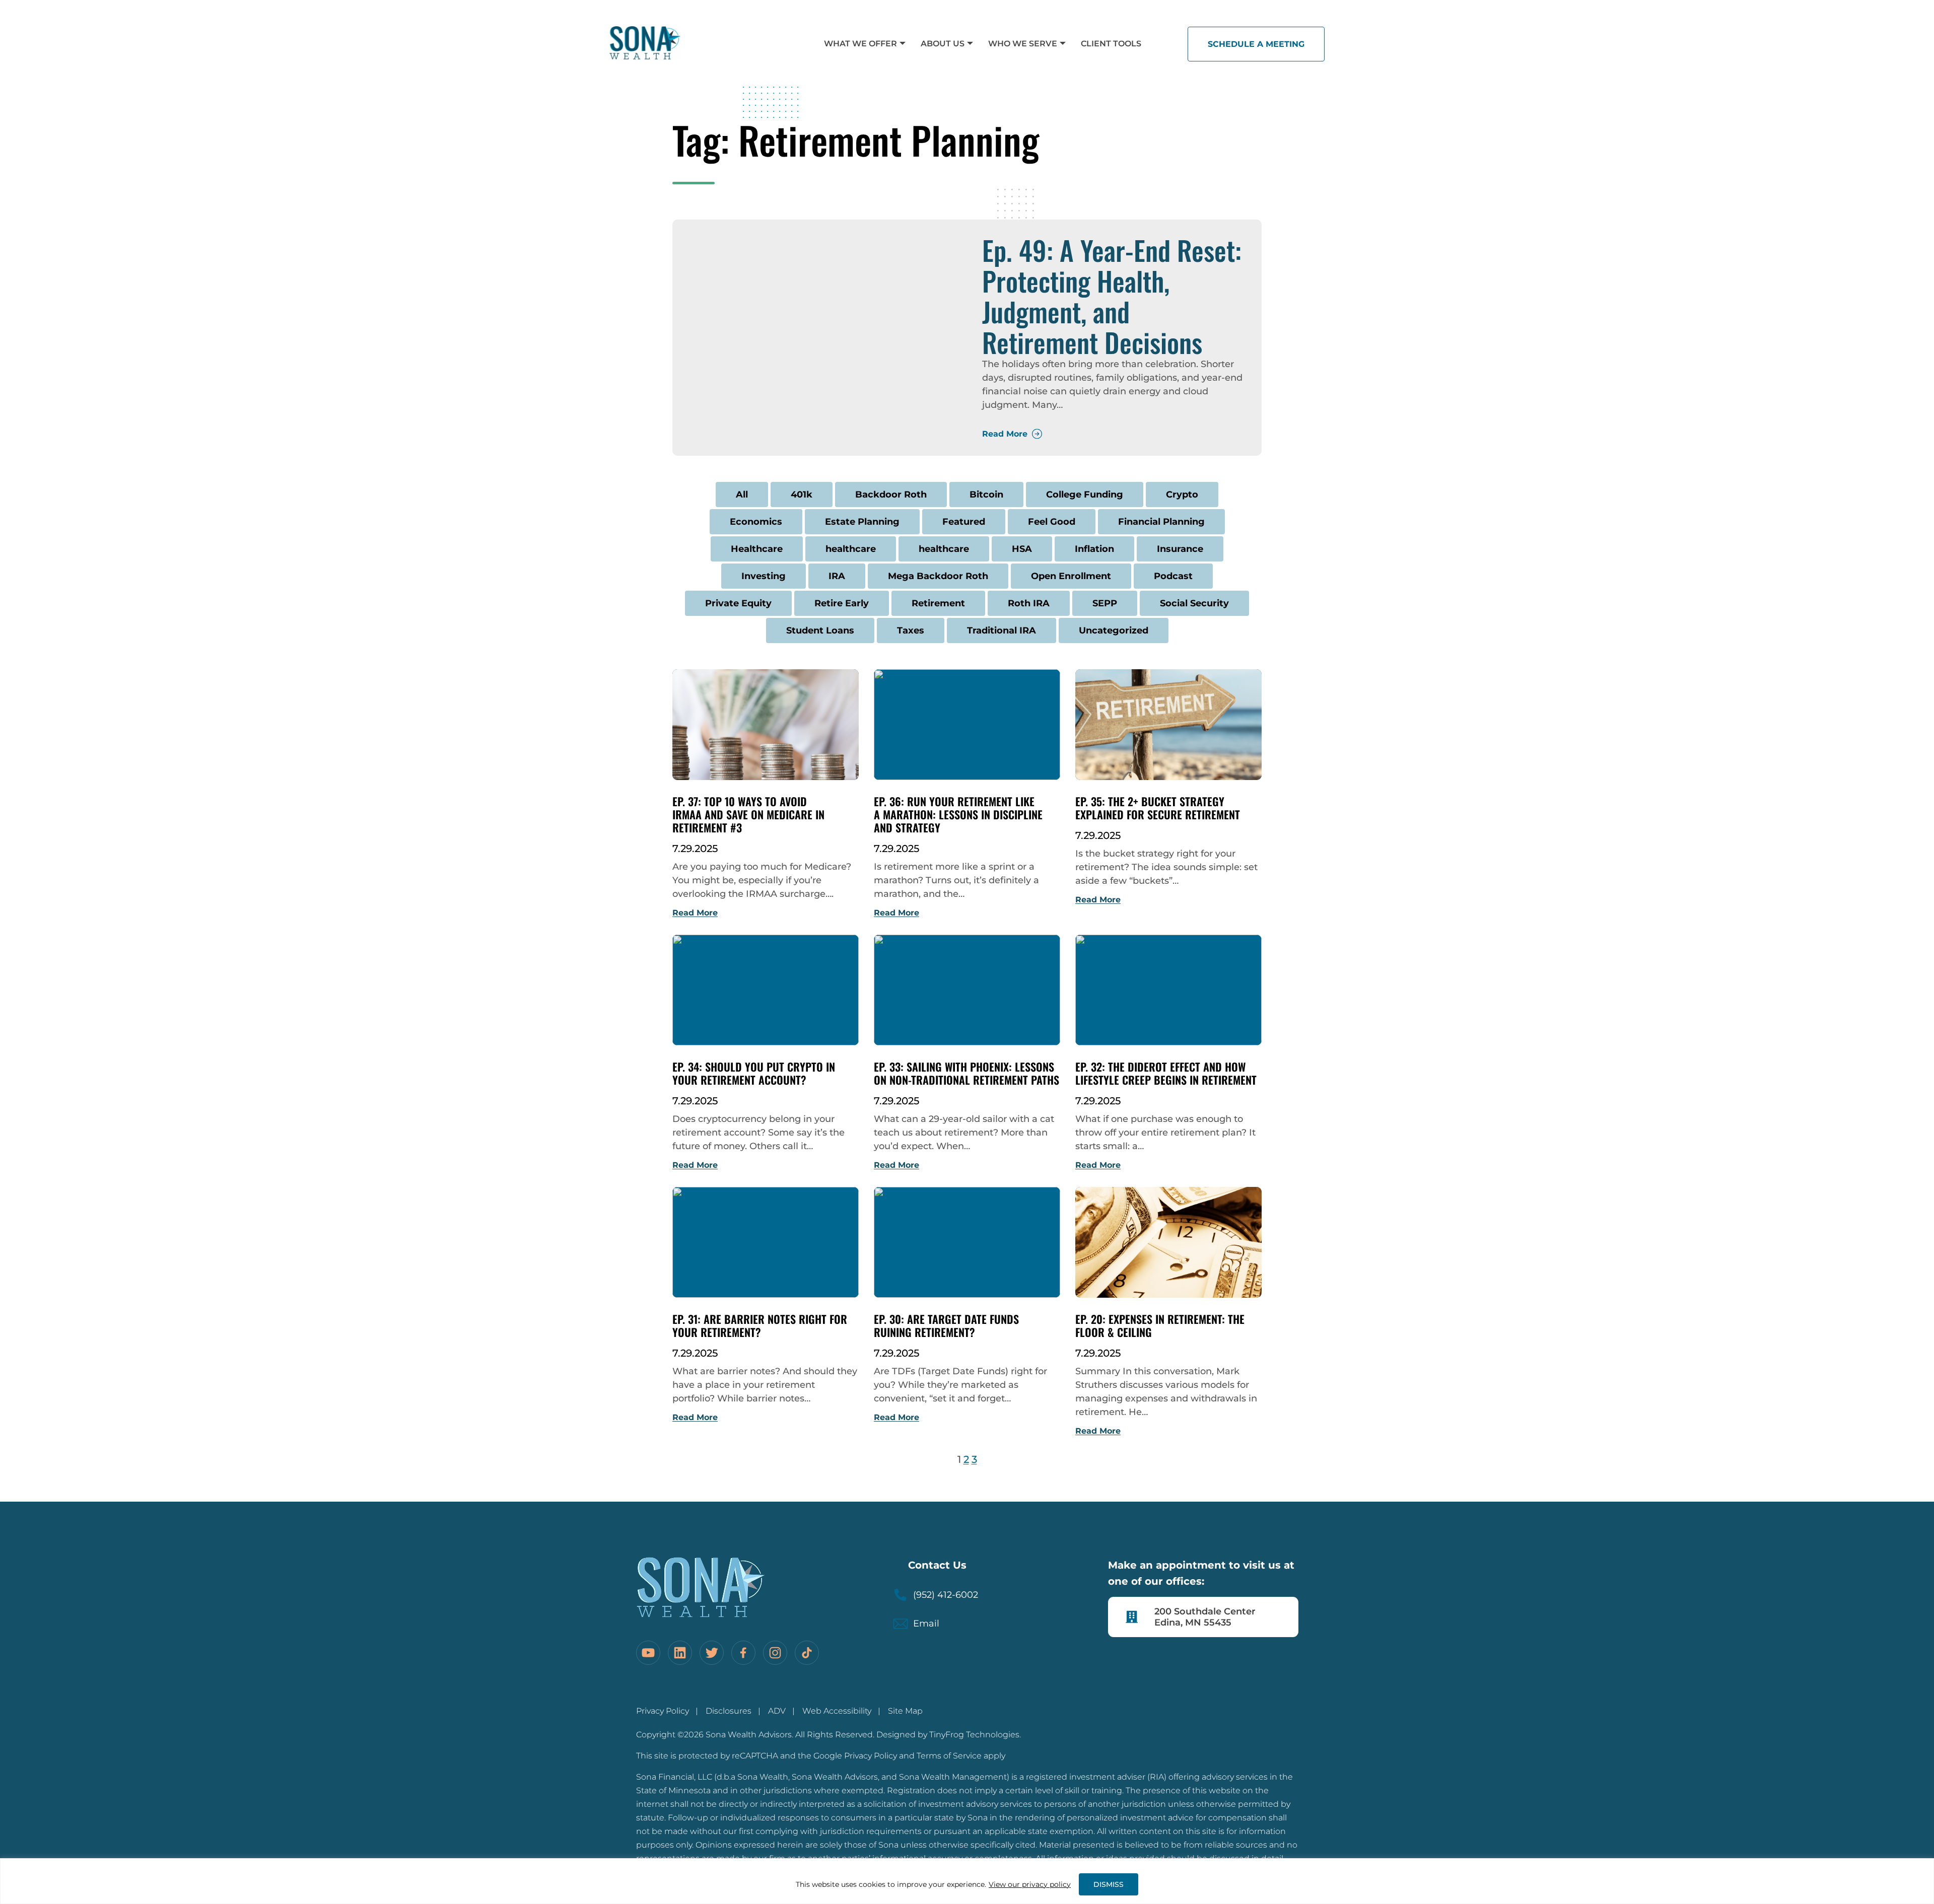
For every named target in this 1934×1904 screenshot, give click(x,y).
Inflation (1094, 549)
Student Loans (820, 630)
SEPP (1105, 603)
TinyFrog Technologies (974, 1735)
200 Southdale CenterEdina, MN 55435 (1205, 1617)
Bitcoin (986, 495)
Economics (756, 522)
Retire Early (842, 603)
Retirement (938, 603)
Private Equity (738, 603)
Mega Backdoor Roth (938, 576)
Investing (764, 576)
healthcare (851, 549)
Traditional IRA (1001, 630)
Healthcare (757, 549)
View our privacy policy (1030, 1884)
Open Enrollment (1071, 576)
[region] (967, 1881)
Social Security (1194, 603)
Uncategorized (1114, 630)
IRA (837, 576)
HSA (1022, 549)
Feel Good (1052, 522)
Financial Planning (1161, 522)
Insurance (1180, 549)
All (742, 495)
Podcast (1173, 576)
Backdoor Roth (891, 495)
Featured (964, 522)
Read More (1005, 434)
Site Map (905, 1711)
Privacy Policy (663, 1711)
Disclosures (729, 1711)
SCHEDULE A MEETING (1256, 44)
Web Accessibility (837, 1711)
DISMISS (1109, 1884)
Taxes (911, 630)
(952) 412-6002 (946, 1595)
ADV (777, 1711)
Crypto (1182, 495)
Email (926, 1624)
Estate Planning (862, 522)
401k (802, 495)
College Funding (1085, 495)
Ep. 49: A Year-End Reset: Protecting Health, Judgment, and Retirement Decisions (1112, 296)
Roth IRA (1029, 603)
